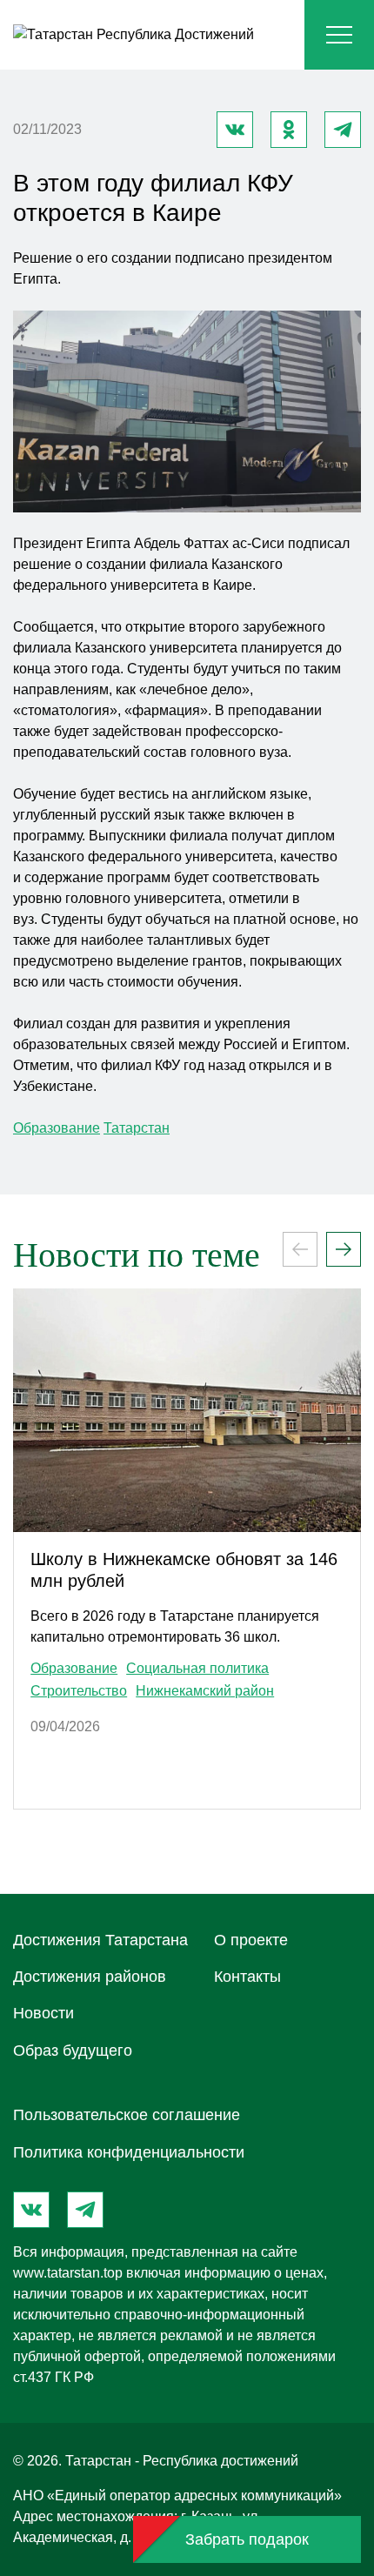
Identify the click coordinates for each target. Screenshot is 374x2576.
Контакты (247, 1977)
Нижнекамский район (205, 1691)
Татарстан (137, 1128)
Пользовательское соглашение (127, 2115)
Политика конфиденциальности (129, 2152)
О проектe (251, 1940)
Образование (57, 1128)
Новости (43, 2013)
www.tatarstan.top (68, 2273)
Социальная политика (197, 1669)
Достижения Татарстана (100, 1940)
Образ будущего (73, 2051)
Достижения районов (90, 1977)
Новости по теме (137, 1255)
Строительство (79, 1691)
